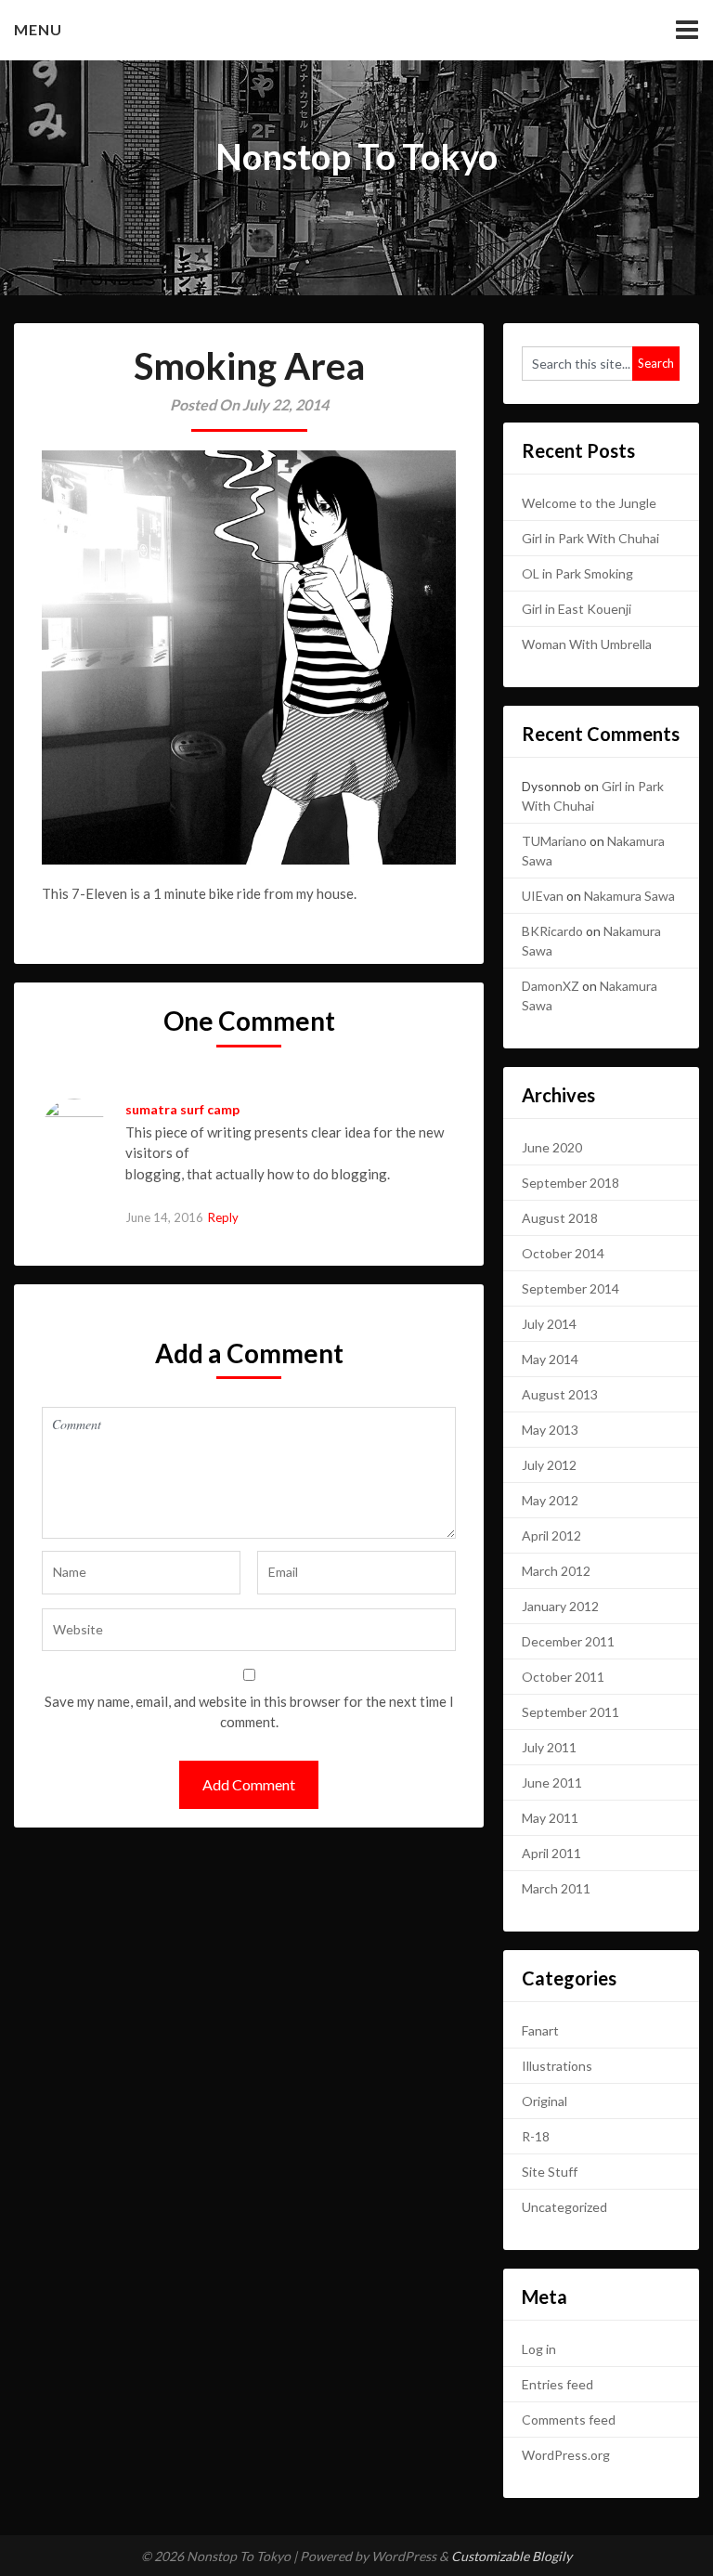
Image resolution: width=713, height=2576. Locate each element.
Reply (223, 1217)
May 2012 (550, 1500)
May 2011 (550, 1818)
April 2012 (551, 1535)
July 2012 (549, 1465)
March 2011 (556, 1888)
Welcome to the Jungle (589, 503)
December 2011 (568, 1641)
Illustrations (557, 2066)
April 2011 (551, 1853)
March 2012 (556, 1571)
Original (544, 2101)
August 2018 (560, 1218)
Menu (38, 29)
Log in (539, 2349)
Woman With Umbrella (587, 644)
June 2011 (552, 1782)
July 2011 (549, 1747)
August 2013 (560, 1394)
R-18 (536, 2136)
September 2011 (570, 1712)
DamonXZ (551, 986)
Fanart (540, 2030)
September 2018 (570, 1183)
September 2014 (570, 1288)
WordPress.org (566, 2455)
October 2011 (563, 1677)
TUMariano (554, 841)
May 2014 (550, 1359)
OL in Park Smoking (577, 573)
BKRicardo (552, 931)
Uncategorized (564, 2207)
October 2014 (563, 1253)
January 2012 (560, 1606)
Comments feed (569, 2420)
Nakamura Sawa (629, 896)
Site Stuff (550, 2172)
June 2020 (552, 1147)
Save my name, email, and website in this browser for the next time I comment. (249, 1712)
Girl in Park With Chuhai (590, 538)
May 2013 (550, 1430)
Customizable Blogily (512, 2556)
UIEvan (543, 896)
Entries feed (557, 2384)
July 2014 (549, 1324)
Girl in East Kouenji (577, 609)
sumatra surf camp (182, 1109)
